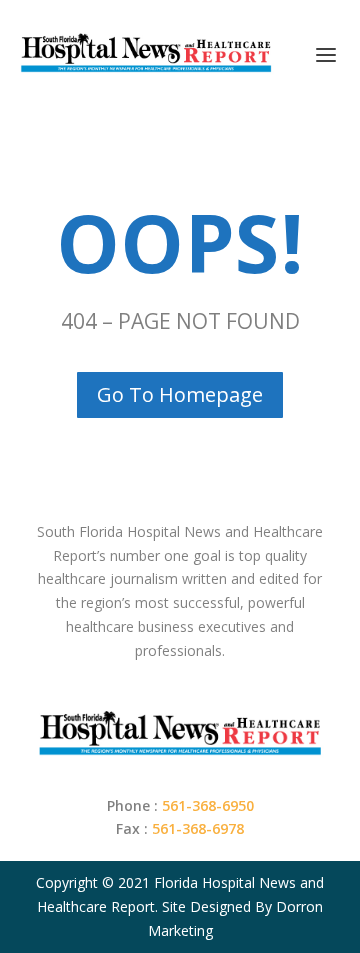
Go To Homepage (180, 394)
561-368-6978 (198, 828)
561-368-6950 (208, 805)
